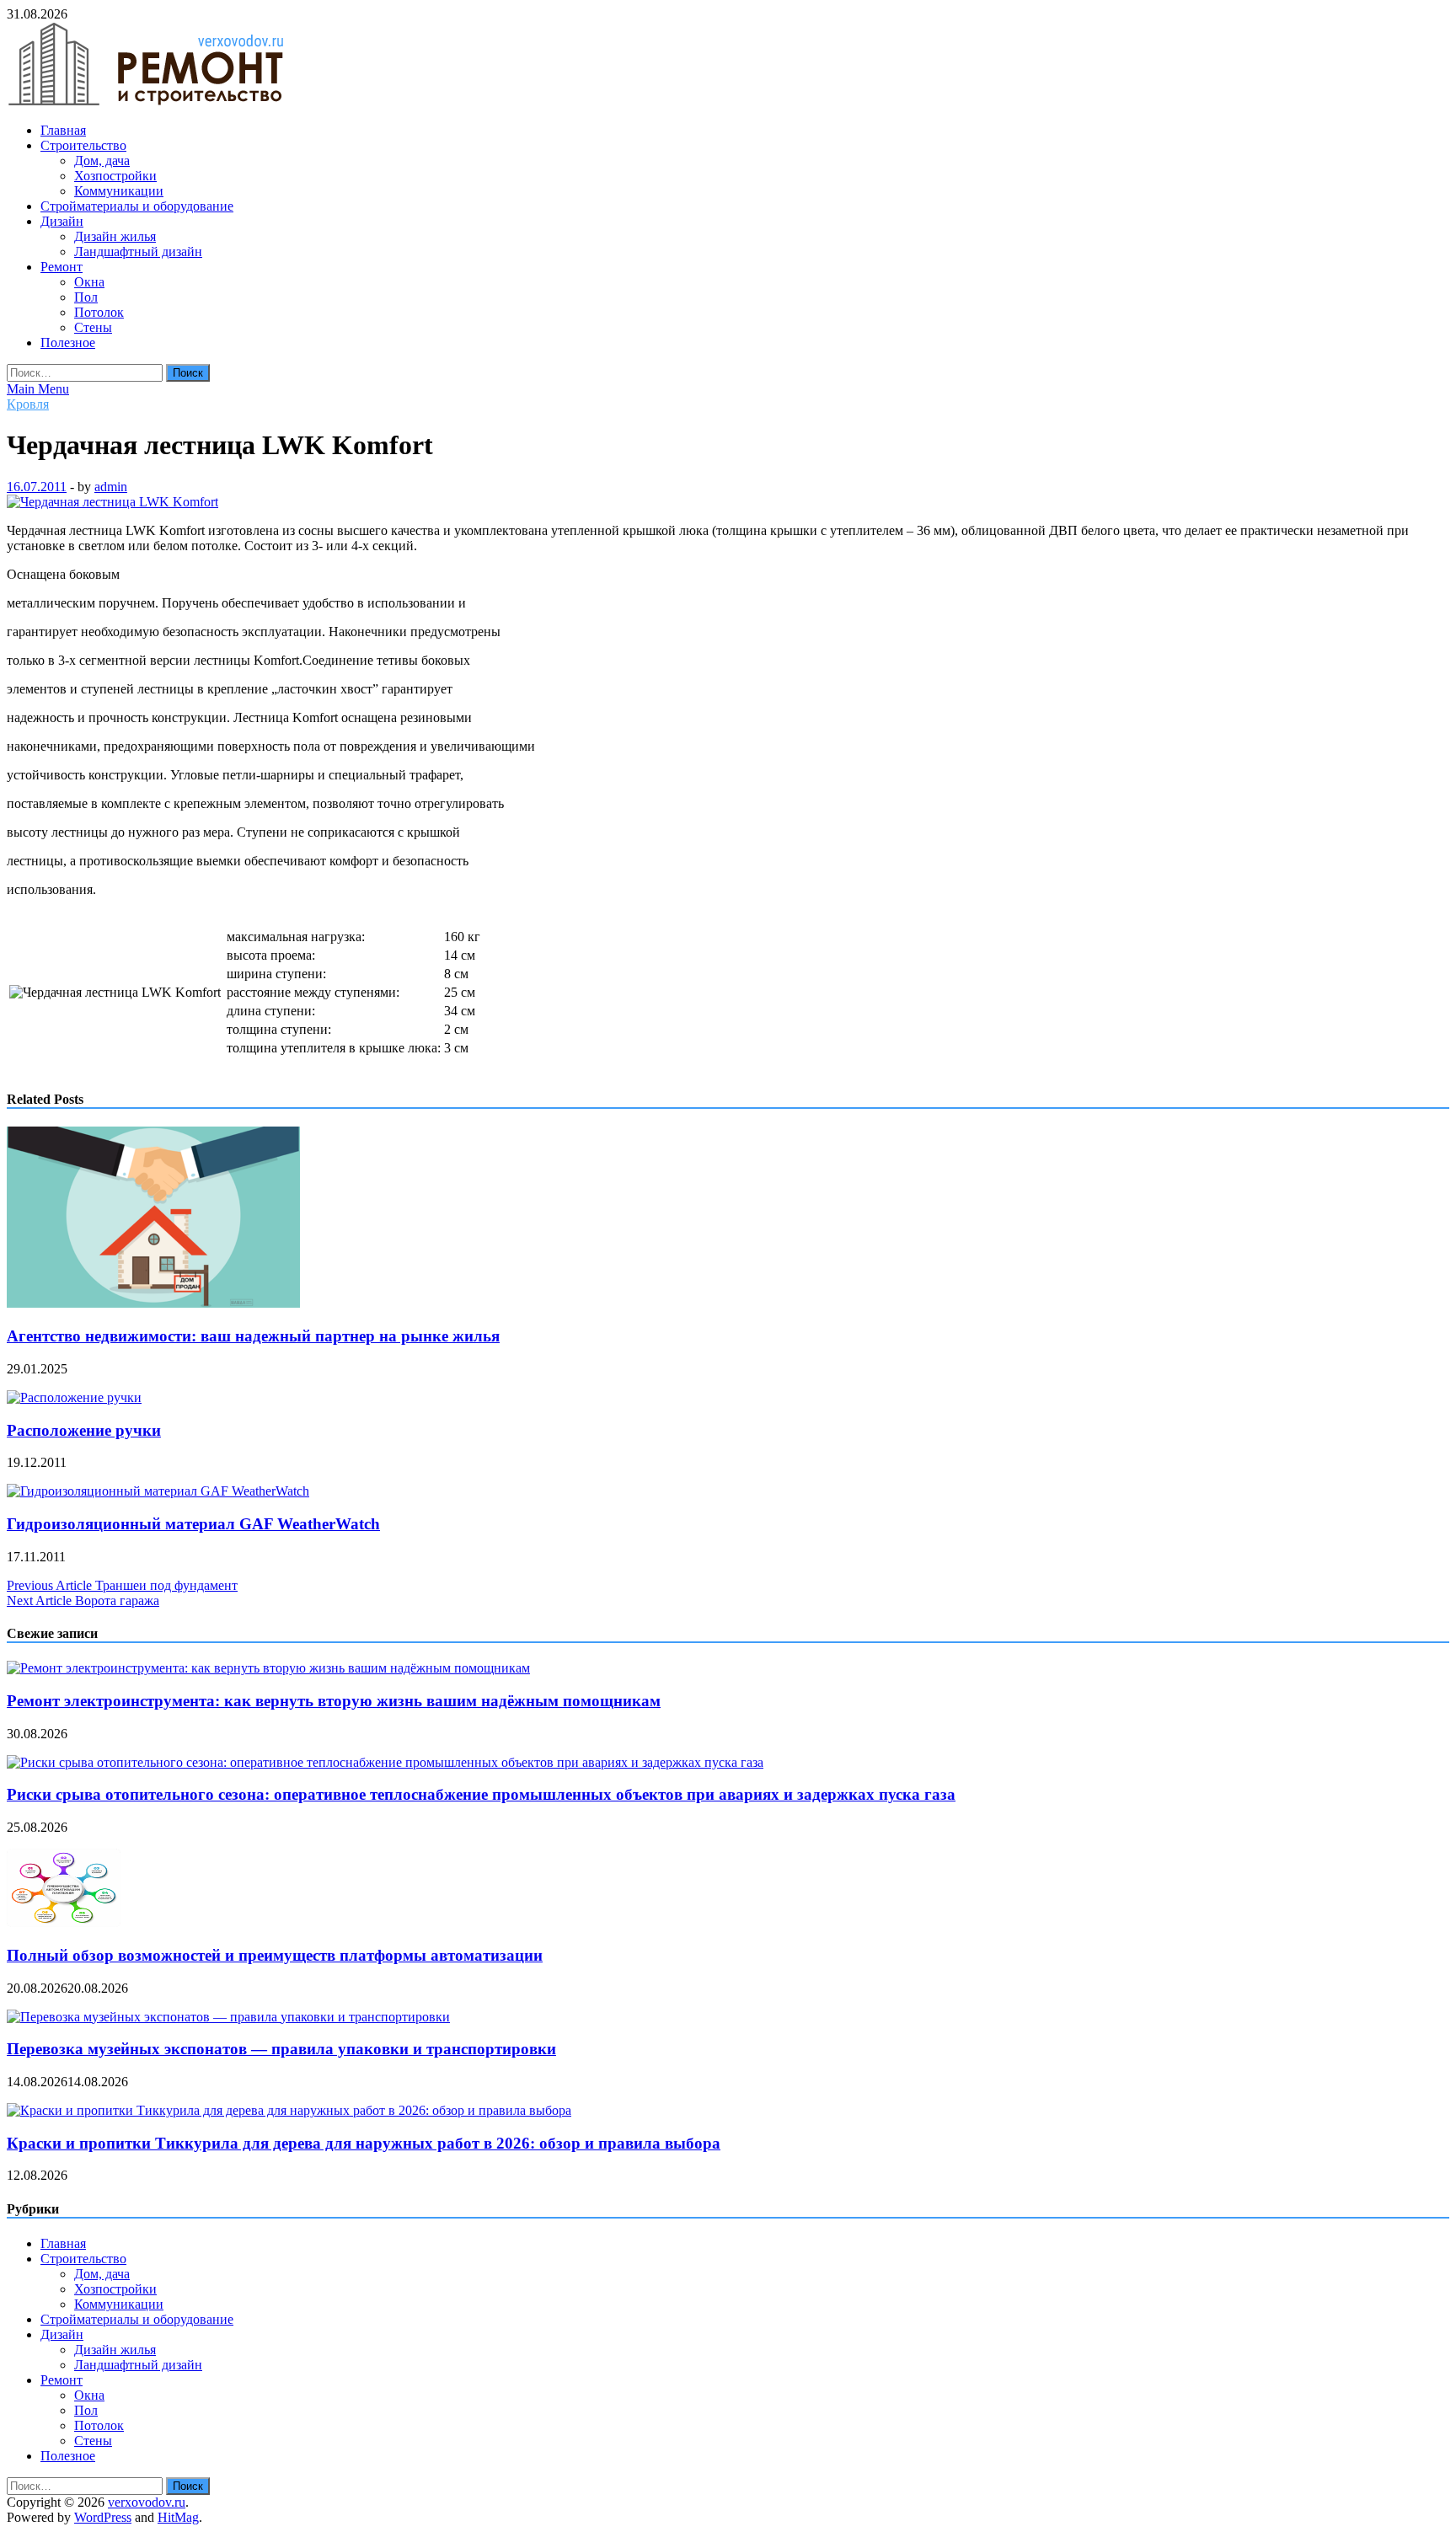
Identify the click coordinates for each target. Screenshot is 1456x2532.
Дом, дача (102, 161)
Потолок (99, 312)
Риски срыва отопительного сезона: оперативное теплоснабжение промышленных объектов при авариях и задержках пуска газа (481, 1794)
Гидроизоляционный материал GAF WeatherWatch (193, 1524)
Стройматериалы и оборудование (137, 206)
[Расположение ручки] (74, 1397)
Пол (86, 297)
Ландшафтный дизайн (138, 252)
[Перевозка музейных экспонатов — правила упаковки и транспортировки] (228, 2017)
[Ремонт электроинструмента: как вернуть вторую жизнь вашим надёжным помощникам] (268, 1668)
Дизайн (62, 221)
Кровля (28, 404)
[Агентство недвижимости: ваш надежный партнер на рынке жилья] (153, 1303)
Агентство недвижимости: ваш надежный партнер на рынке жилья (253, 1336)
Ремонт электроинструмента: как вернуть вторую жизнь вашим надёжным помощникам (334, 1701)
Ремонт (62, 267)
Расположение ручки (84, 1430)
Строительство (83, 145)
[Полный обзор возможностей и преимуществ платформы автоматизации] (64, 1922)
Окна (89, 282)
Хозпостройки (115, 176)
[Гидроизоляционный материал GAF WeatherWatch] (158, 1491)
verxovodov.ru (147, 2502)
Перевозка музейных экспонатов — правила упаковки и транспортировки (281, 2049)
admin (111, 487)
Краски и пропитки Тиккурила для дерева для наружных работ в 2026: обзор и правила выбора (364, 2143)
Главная (63, 130)
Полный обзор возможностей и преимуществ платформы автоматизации (275, 1955)
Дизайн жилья (115, 236)
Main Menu (38, 389)
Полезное (68, 343)
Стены (93, 327)
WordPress (103, 2517)
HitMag (178, 2517)
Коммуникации (119, 191)
